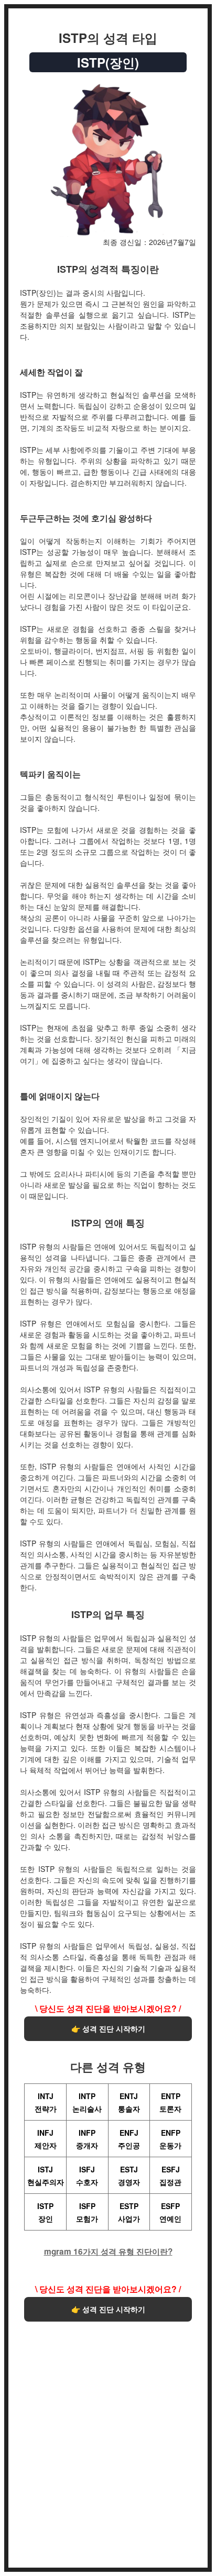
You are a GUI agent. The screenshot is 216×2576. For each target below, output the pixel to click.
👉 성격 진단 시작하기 (108, 2028)
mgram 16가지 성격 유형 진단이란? (108, 2252)
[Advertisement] (108, 2440)
